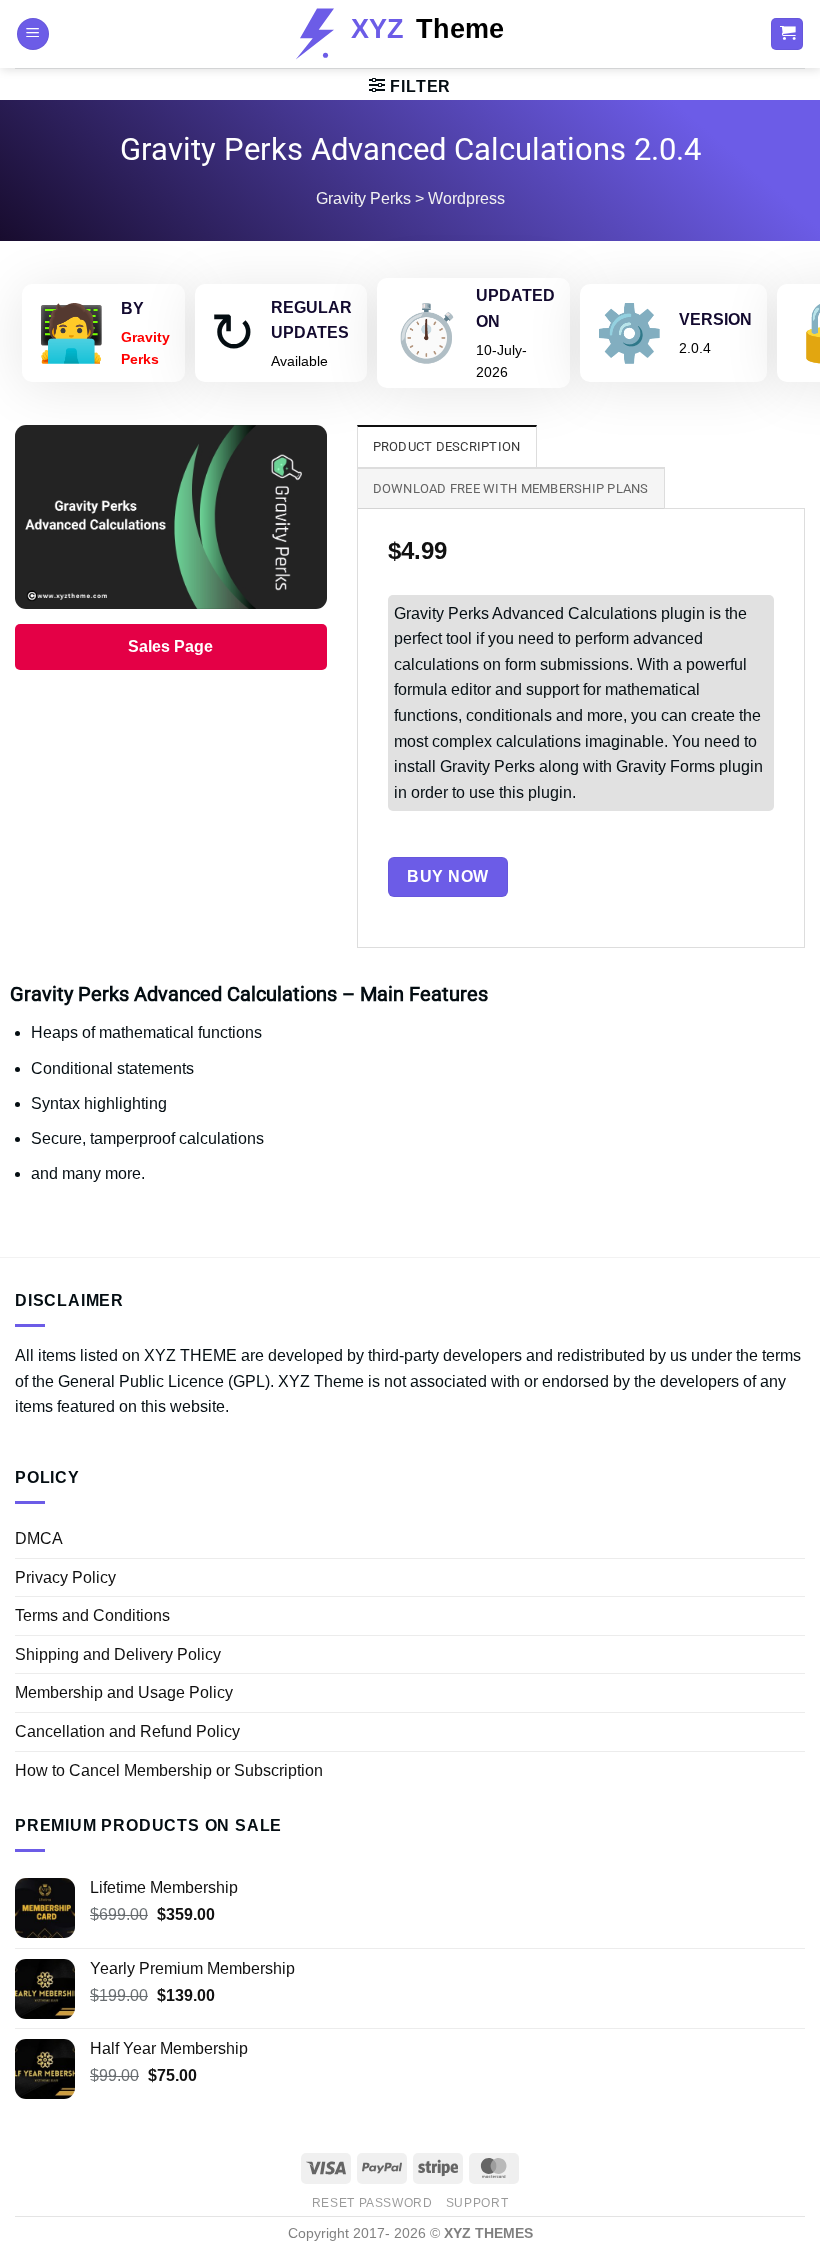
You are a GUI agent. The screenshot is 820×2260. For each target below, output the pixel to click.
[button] (33, 34)
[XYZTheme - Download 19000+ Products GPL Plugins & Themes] (410, 34)
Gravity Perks (363, 198)
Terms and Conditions (92, 1615)
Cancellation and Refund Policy (127, 1731)
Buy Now (447, 876)
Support (477, 2203)
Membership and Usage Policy (124, 1692)
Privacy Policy (65, 1577)
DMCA (39, 1538)
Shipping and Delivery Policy (118, 1654)
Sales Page (170, 646)
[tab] (447, 446)
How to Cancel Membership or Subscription (169, 1770)
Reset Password (372, 2203)
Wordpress (466, 198)
